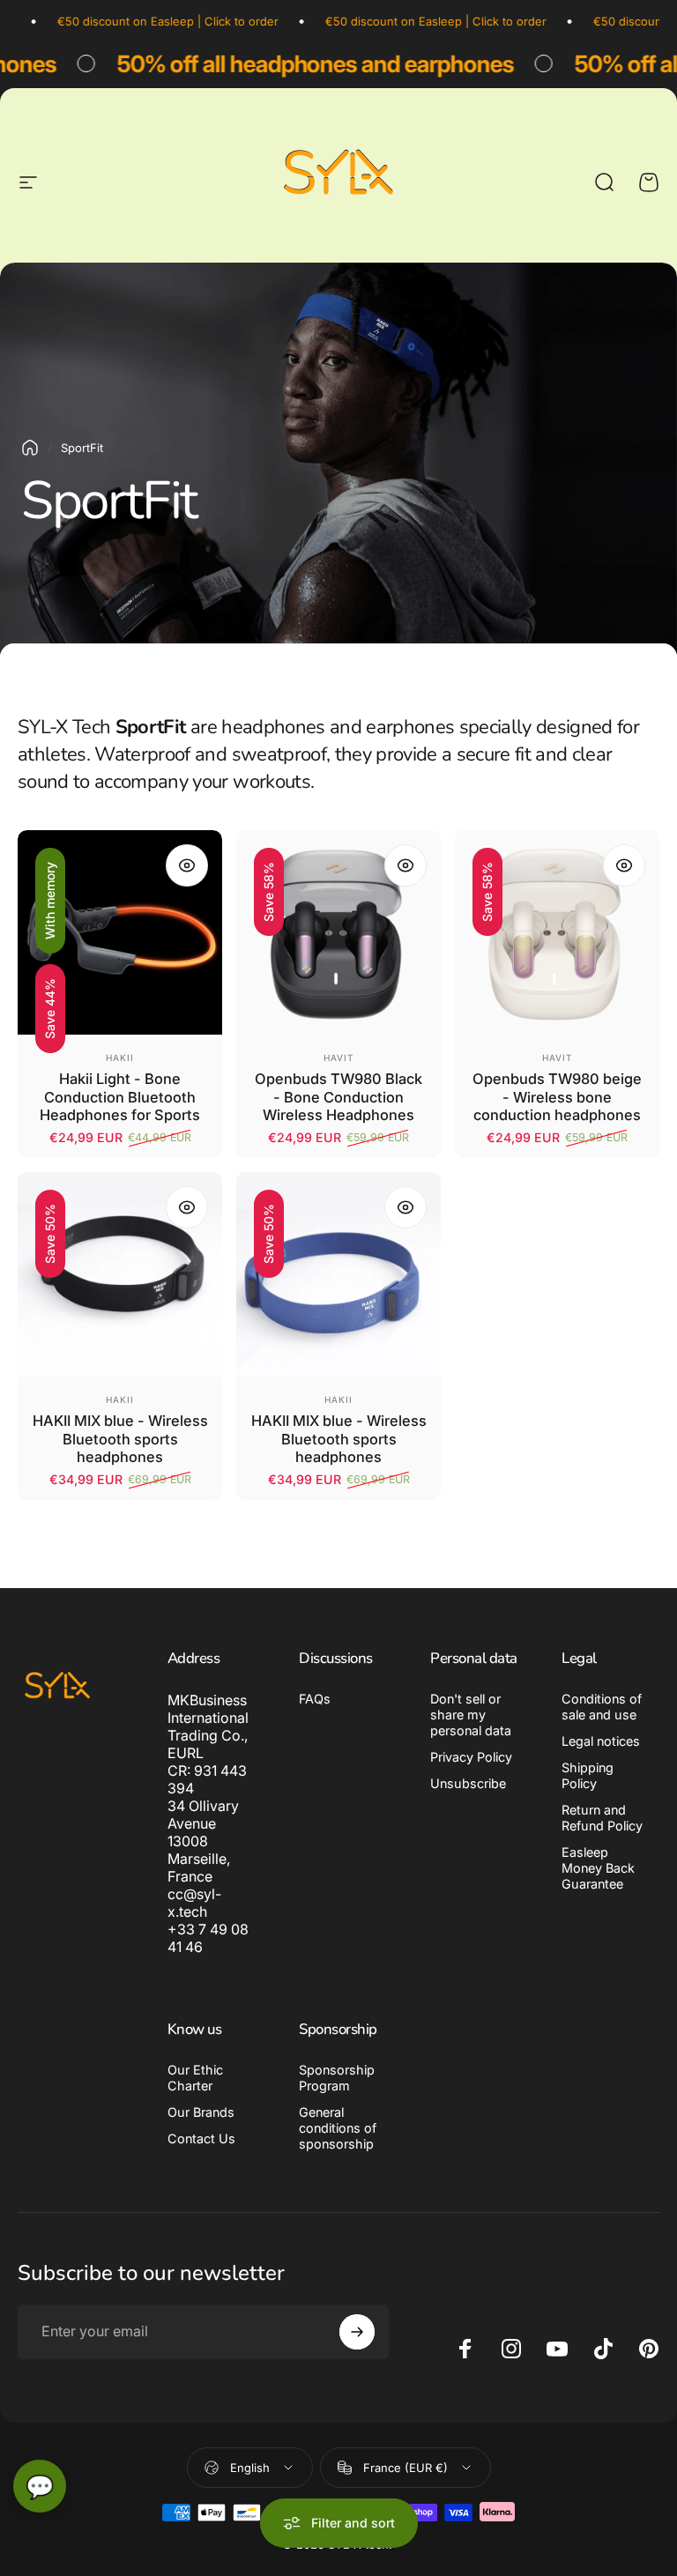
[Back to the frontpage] (30, 448)
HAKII (120, 1058)
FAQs (315, 1699)
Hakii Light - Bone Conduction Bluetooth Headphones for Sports (120, 1097)
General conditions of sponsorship (338, 2128)
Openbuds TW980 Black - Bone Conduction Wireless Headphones (338, 1097)
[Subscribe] (357, 2332)
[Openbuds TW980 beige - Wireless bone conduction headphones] (557, 932)
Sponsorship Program (337, 2078)
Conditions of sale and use (602, 1707)
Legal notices (601, 1741)
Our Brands (201, 2112)
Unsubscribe (468, 1783)
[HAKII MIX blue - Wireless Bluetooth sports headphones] (120, 1274)
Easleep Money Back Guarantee (598, 1868)
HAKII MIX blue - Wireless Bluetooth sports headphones (120, 1439)
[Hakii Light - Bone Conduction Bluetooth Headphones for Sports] (120, 932)
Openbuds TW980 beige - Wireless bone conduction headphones (557, 1097)
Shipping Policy (588, 1775)
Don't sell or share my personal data (471, 1715)
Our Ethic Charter (195, 2078)
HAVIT (338, 1058)
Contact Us (201, 2138)
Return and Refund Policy (602, 1818)
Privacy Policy (471, 1757)
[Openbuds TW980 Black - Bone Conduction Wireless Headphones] (338, 932)
